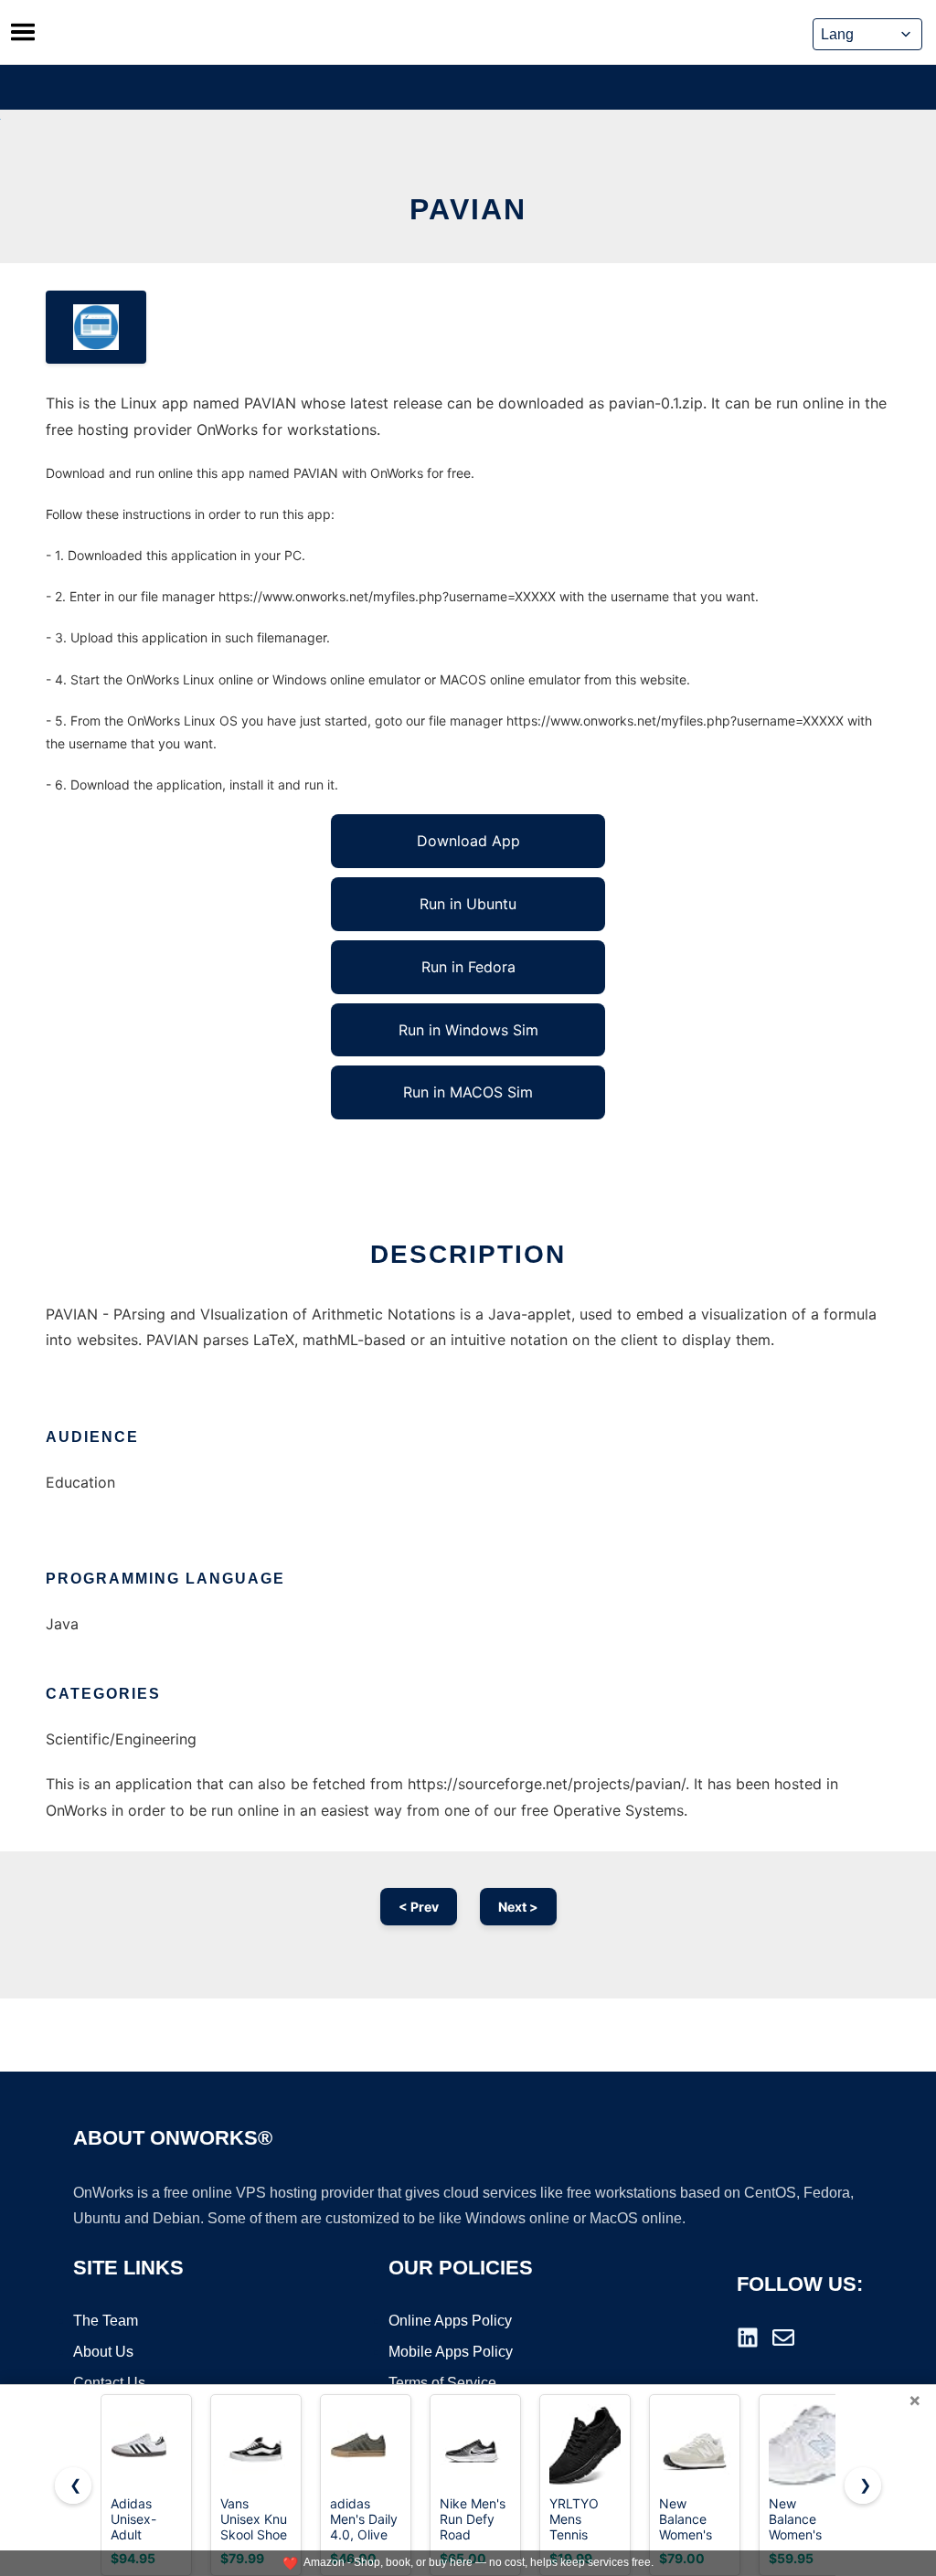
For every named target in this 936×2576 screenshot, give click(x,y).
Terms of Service (442, 2383)
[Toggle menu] (23, 32)
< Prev (419, 1907)
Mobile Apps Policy (451, 2352)
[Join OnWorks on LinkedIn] (748, 2337)
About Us (103, 2352)
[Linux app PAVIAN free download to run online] (96, 327)
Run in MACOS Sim (468, 1092)
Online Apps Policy (450, 2321)
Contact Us (109, 2383)
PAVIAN (468, 209)
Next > (518, 1907)
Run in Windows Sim (468, 1030)
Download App (468, 841)
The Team (106, 2321)
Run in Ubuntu (468, 904)
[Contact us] (783, 2337)
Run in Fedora (468, 967)
